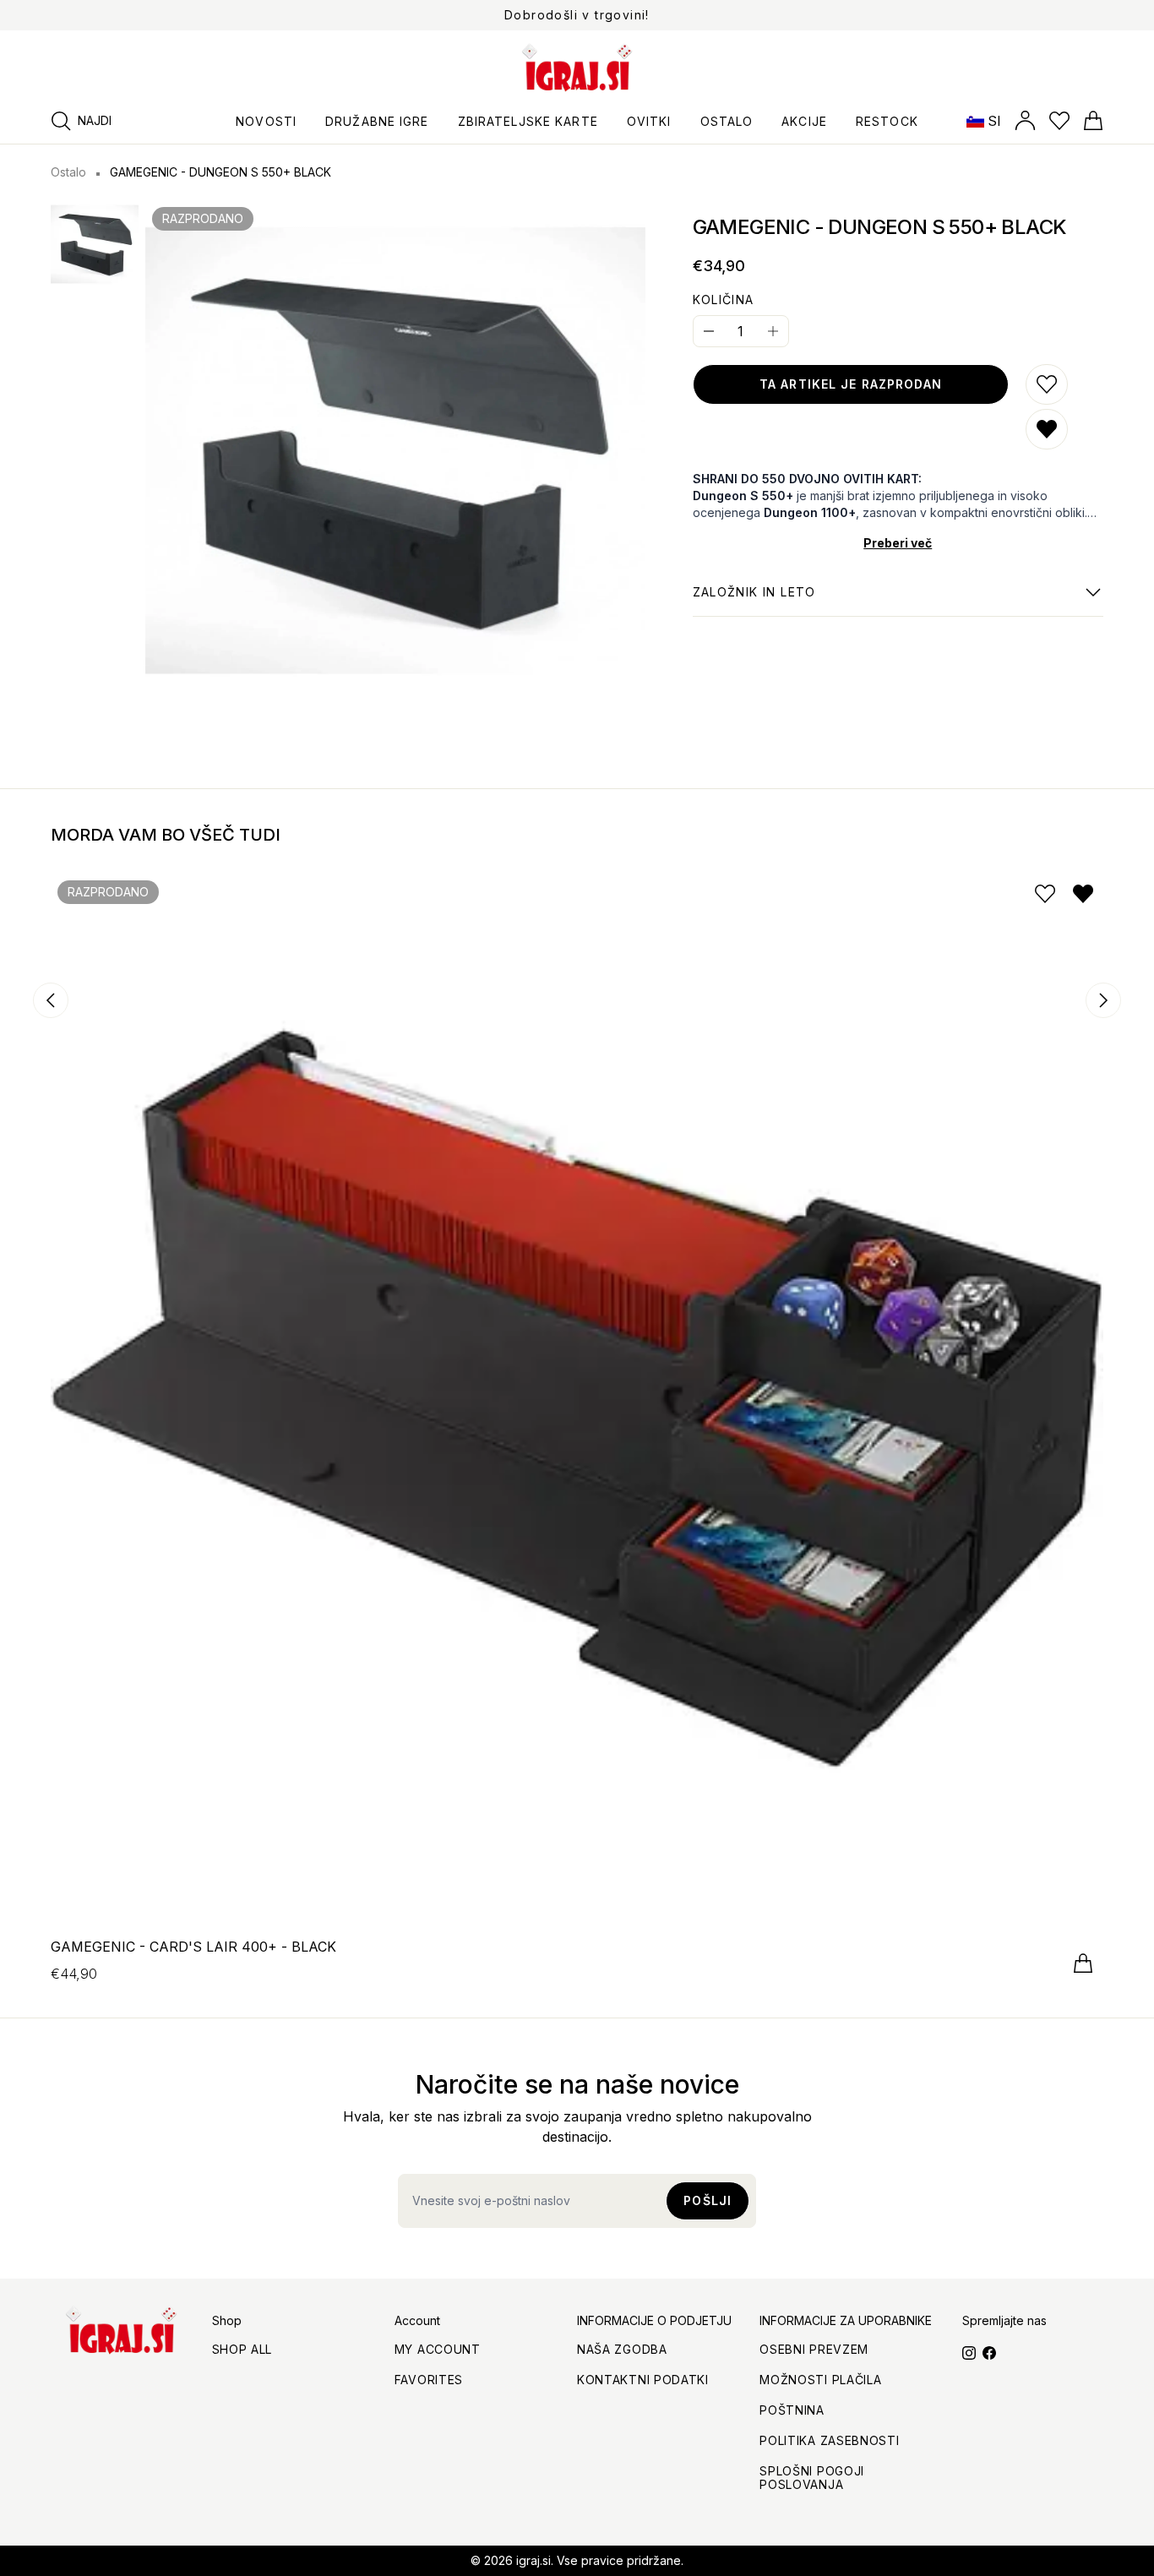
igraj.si (533, 2560)
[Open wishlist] (1059, 121)
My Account (438, 2349)
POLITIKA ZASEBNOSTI (829, 2440)
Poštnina (792, 2410)
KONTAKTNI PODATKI (643, 2380)
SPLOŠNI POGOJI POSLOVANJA (812, 2478)
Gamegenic (754, 601)
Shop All (242, 2349)
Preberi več (898, 543)
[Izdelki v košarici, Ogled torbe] (1093, 121)
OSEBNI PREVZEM (814, 2349)
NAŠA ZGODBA (622, 2349)
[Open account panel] (1025, 121)
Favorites (429, 2380)
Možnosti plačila (820, 2380)
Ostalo (68, 172)
